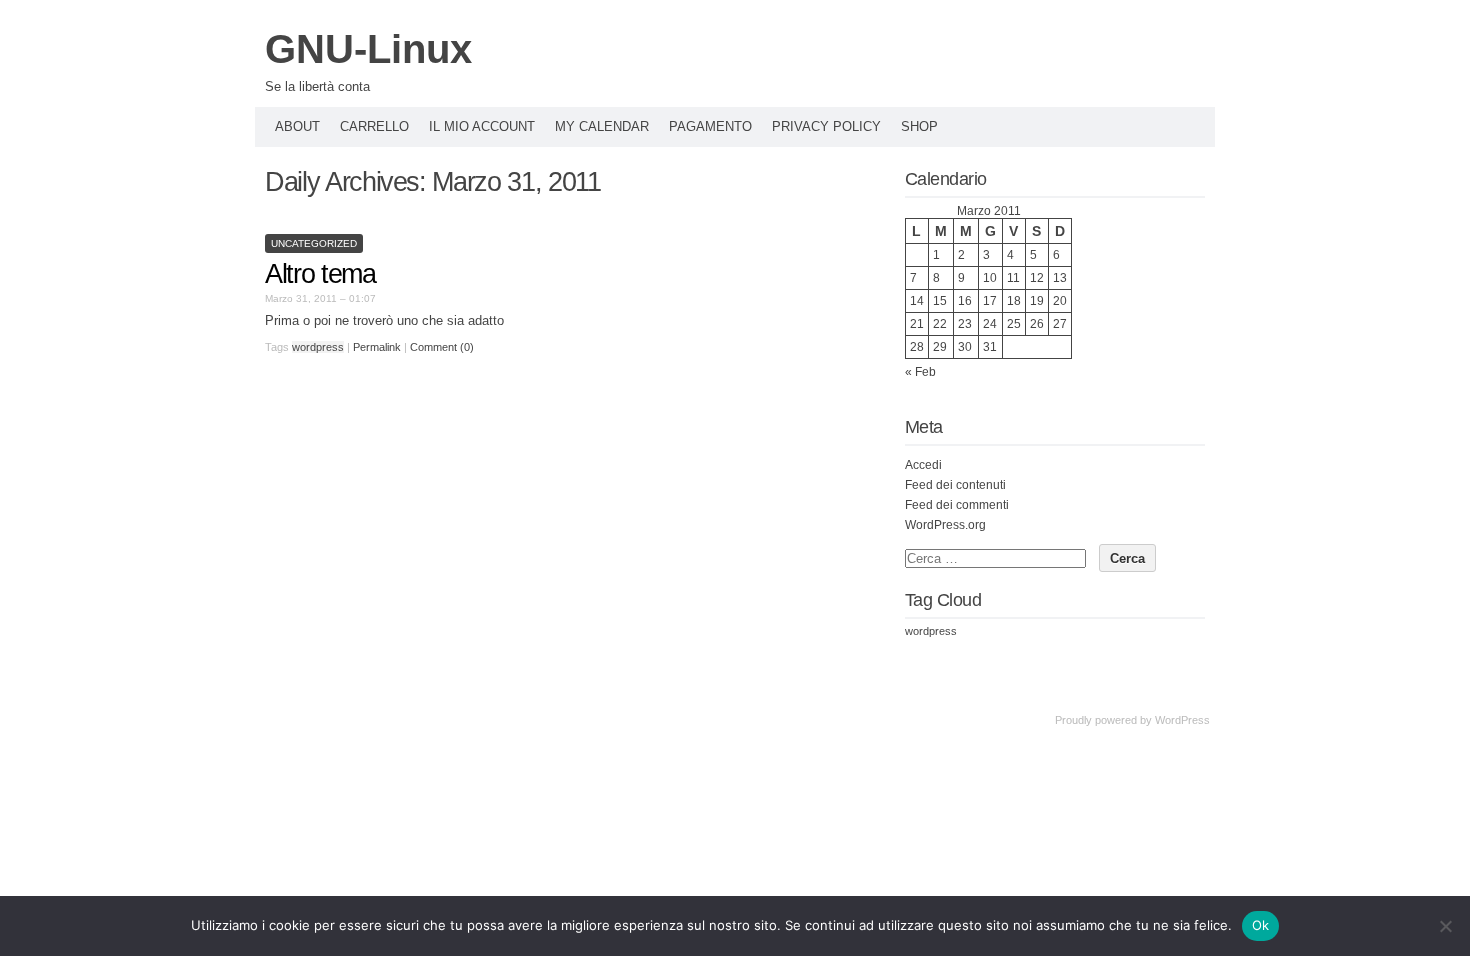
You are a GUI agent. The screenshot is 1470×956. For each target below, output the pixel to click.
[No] (1445, 926)
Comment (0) (442, 347)
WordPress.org (945, 525)
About (297, 126)
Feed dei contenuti (955, 485)
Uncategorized (314, 243)
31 (990, 347)
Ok (1261, 925)
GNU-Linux (368, 49)
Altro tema (320, 274)
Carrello (374, 126)
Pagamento (710, 126)
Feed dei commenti (957, 505)
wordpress (318, 347)
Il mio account (482, 126)
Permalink (377, 347)
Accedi (923, 465)
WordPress (1182, 720)
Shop (919, 126)
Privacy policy (826, 126)
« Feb (920, 372)
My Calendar (602, 126)
